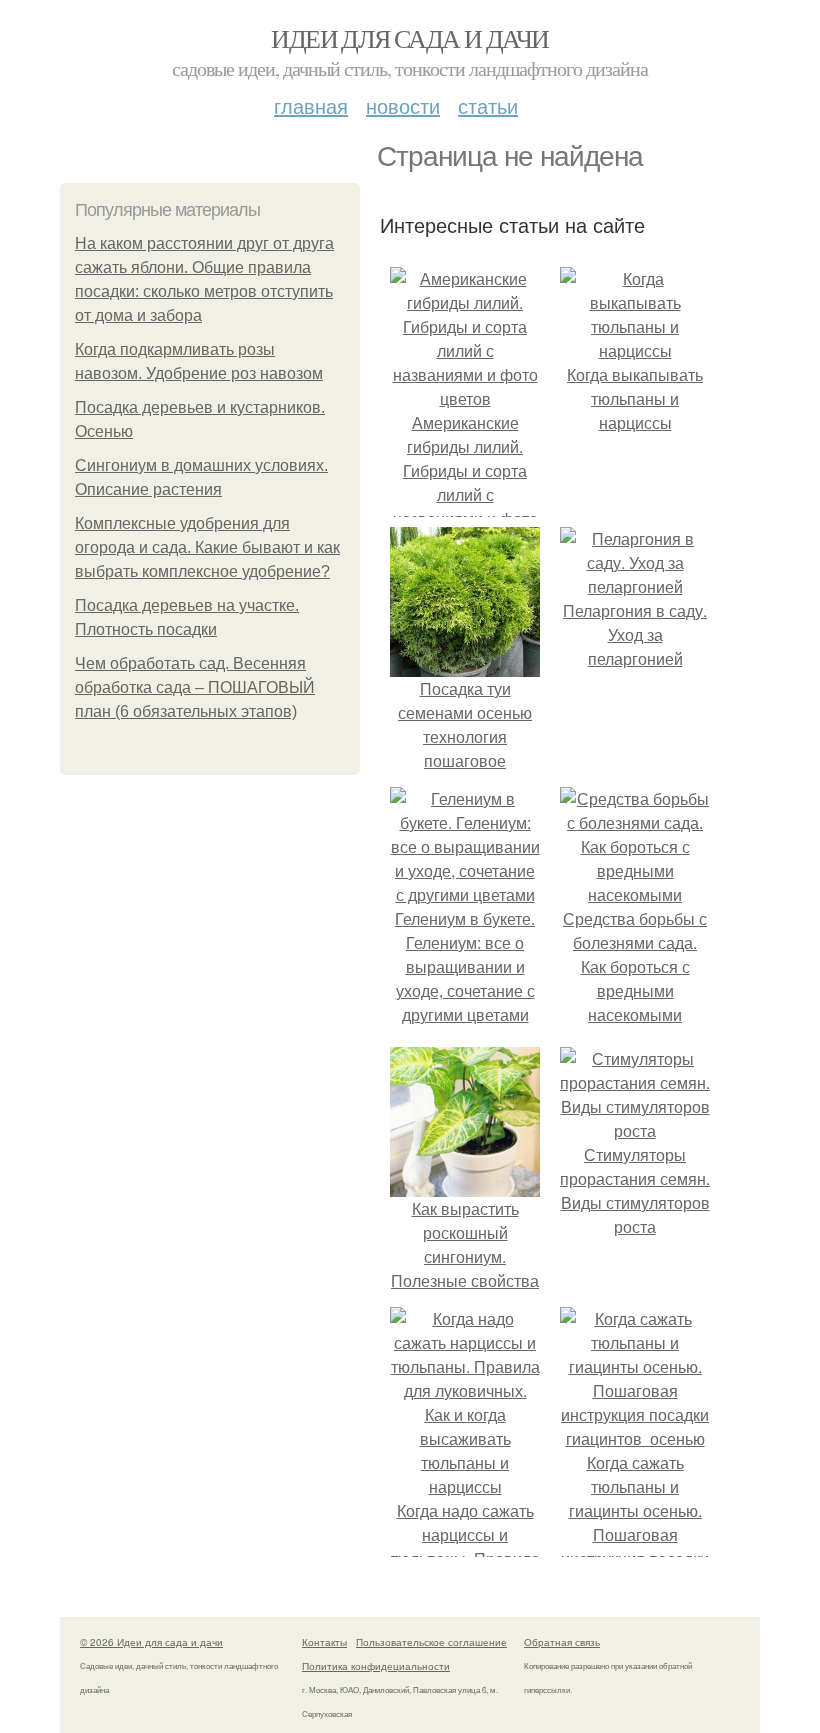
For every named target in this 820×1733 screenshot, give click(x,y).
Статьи (488, 105)
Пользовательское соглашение (431, 1642)
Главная (311, 105)
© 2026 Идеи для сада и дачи (151, 1642)
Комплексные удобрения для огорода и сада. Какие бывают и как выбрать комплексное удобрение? (207, 547)
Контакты (324, 1642)
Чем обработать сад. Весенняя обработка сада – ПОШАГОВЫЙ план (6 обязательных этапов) (195, 687)
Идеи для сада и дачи (409, 38)
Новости (403, 105)
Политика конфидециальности (376, 1666)
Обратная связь (562, 1642)
